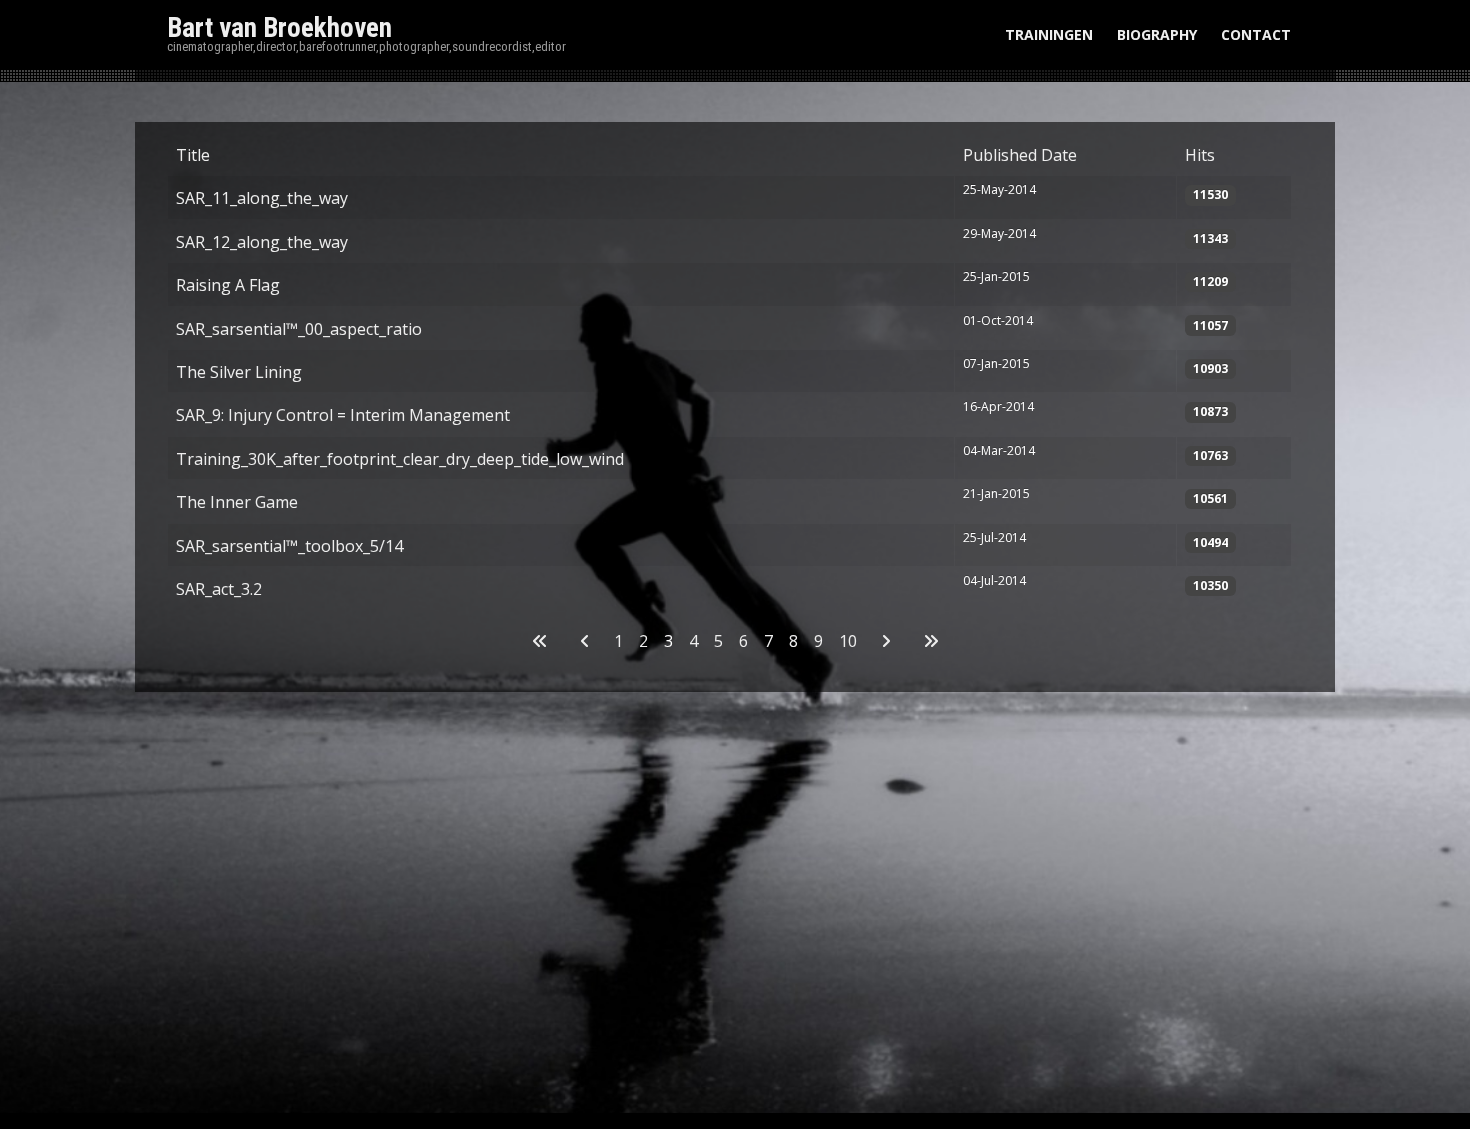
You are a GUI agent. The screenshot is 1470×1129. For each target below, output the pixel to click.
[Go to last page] (931, 641)
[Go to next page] (886, 641)
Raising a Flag (228, 285)
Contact (1256, 34)
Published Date (1020, 155)
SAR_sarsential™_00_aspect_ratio (299, 329)
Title (193, 155)
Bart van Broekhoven (279, 28)
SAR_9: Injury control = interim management (343, 415)
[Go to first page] (540, 641)
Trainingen (1049, 34)
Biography (1157, 34)
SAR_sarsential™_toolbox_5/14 (289, 546)
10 (848, 641)
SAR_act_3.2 (219, 589)
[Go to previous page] (585, 641)
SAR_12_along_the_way (262, 242)
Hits (1200, 155)
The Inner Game (237, 502)
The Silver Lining (239, 372)
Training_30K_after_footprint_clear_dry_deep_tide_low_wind (400, 459)
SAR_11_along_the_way (262, 198)
